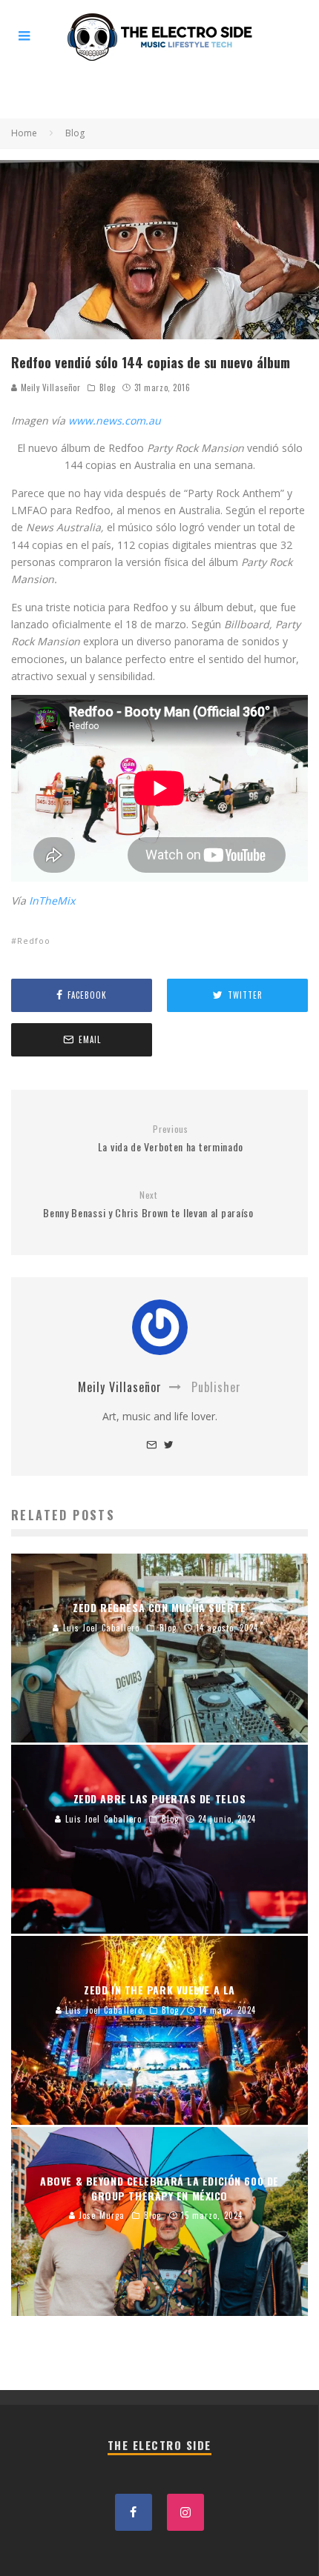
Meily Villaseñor (49, 387)
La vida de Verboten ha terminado (171, 1139)
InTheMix (52, 901)
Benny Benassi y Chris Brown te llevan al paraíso (148, 1205)
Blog (107, 387)
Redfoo (34, 941)
